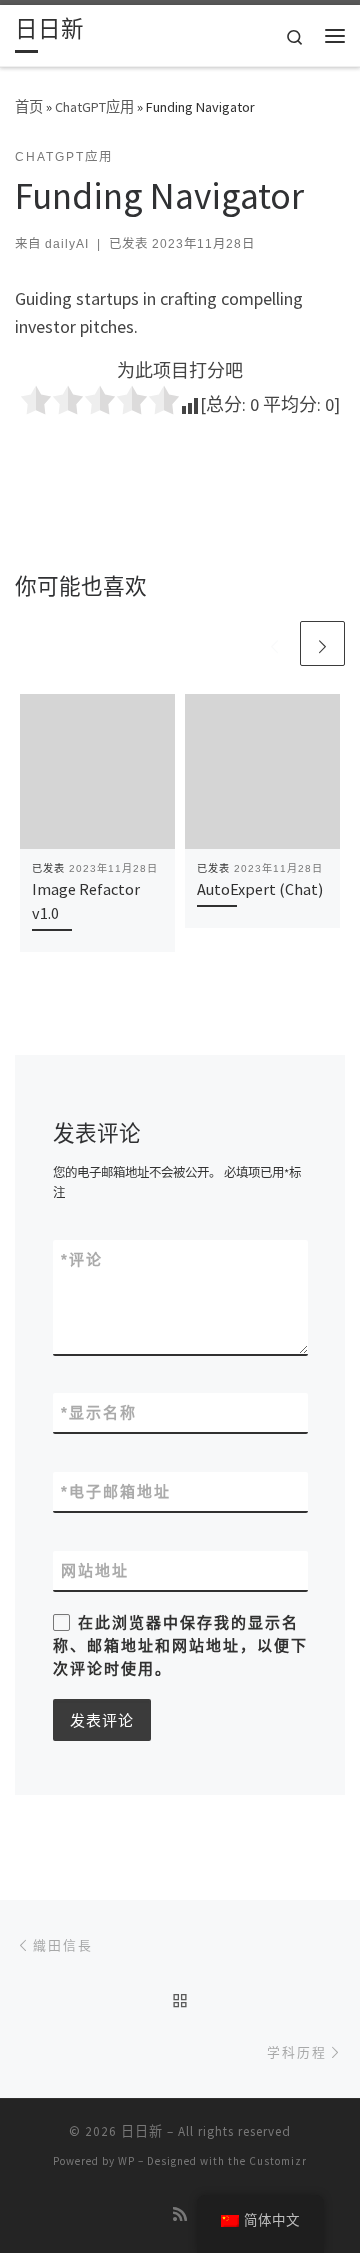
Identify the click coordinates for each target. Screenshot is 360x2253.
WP (126, 2161)
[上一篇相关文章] (274, 643)
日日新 (142, 2131)
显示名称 (99, 1412)
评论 (82, 1259)
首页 (29, 107)
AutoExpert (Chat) (260, 889)
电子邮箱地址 (116, 1491)
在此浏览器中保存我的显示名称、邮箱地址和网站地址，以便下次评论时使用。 (180, 1646)
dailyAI (67, 244)
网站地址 (95, 1570)
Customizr (278, 2161)
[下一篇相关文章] (322, 643)
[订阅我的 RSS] (180, 2214)
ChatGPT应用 (94, 107)
